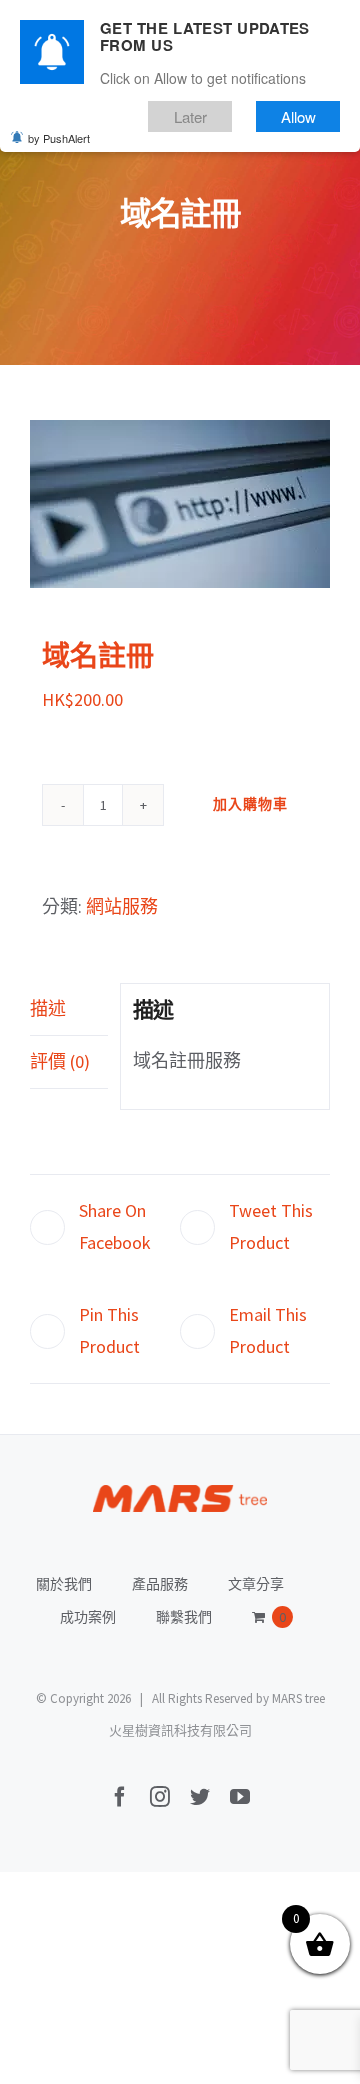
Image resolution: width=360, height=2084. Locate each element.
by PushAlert (59, 138)
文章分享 (256, 1584)
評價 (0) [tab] (60, 1061)
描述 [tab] (48, 1008)
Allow (298, 116)
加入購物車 (250, 804)
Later (190, 116)
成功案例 (88, 1617)
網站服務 (122, 906)
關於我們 (64, 1584)
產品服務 (160, 1584)
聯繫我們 (184, 1617)
